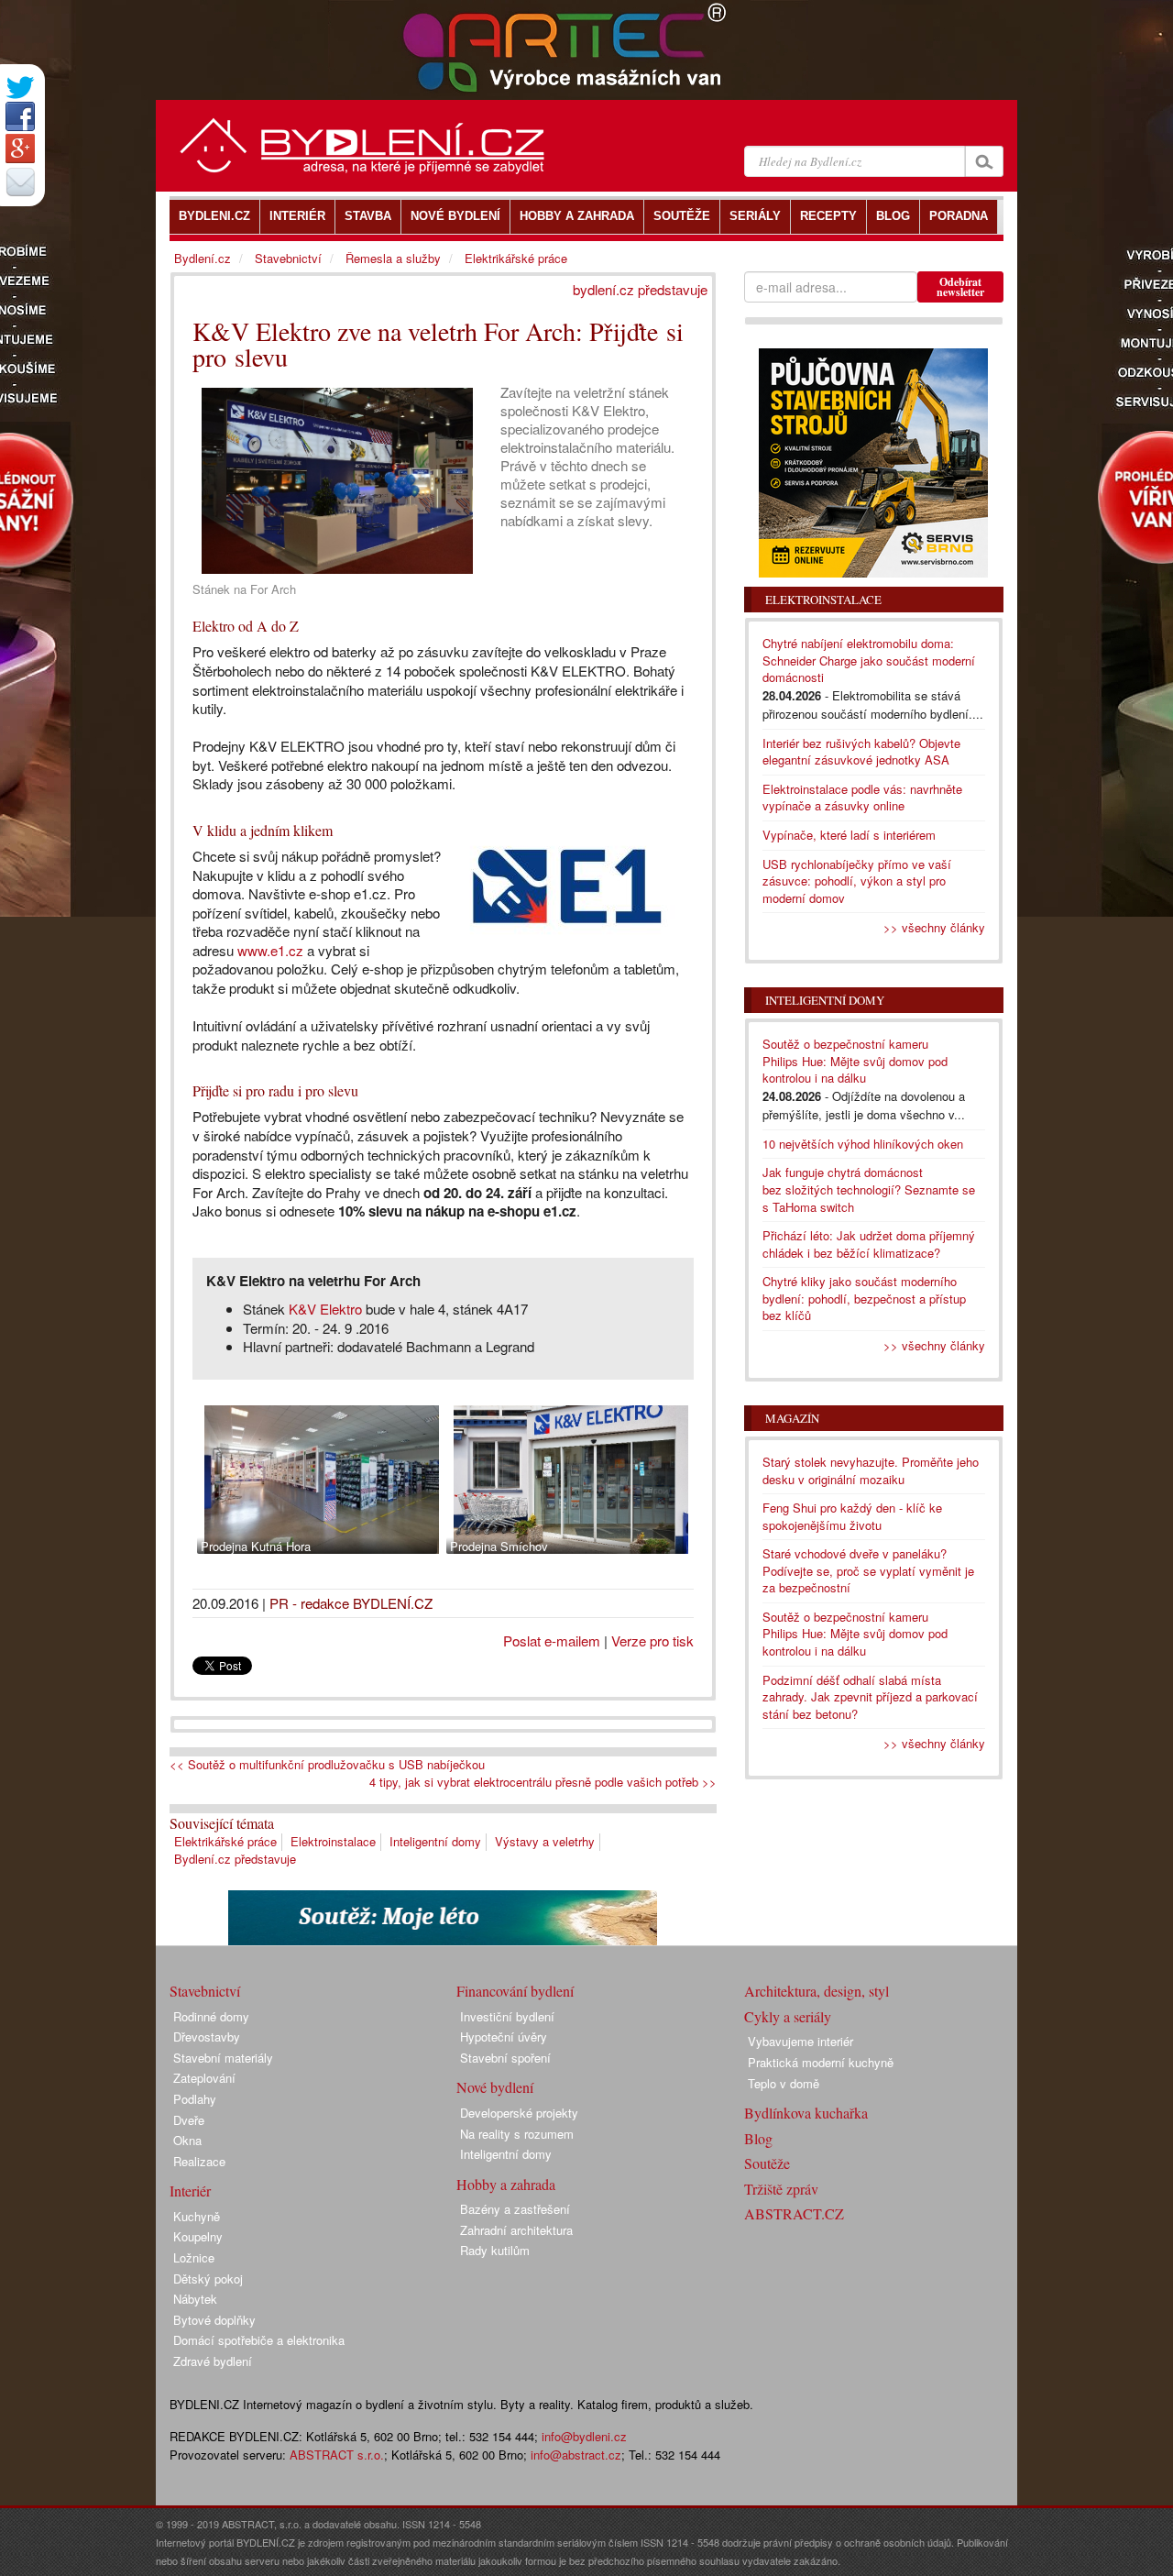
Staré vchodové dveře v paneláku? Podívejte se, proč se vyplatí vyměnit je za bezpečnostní (868, 1570)
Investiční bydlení (507, 2016)
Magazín (792, 1418)
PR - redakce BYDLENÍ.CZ (351, 1603)
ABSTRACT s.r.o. (337, 2455)
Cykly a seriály (788, 2016)
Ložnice (194, 2257)
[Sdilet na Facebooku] (20, 116)
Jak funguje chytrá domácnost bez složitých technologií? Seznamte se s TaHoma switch (869, 1189)
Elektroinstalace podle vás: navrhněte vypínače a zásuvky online (862, 798)
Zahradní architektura (516, 2230)
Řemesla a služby (393, 258)
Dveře (189, 2120)
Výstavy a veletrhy (545, 1841)
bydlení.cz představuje (640, 289)
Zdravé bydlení (213, 2361)
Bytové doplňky (214, 2320)
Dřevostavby (207, 2037)
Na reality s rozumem (517, 2134)
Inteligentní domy (435, 1841)
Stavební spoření (505, 2058)
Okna (187, 2140)
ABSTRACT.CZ (794, 2213)
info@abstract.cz (576, 2455)
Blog (758, 2138)
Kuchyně (197, 2216)
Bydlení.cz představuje (235, 1859)
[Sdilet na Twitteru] (20, 88)
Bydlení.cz (203, 258)
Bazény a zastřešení (515, 2209)
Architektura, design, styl (817, 1991)
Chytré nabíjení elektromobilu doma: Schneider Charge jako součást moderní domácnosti (869, 660)
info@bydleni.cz (584, 2436)
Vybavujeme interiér (800, 2041)
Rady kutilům (495, 2250)
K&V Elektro (325, 1309)
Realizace (199, 2161)
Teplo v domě (784, 2083)
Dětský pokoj (208, 2279)
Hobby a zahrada (506, 2184)
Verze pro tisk (652, 1640)
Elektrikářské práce (225, 1841)
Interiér (190, 2191)
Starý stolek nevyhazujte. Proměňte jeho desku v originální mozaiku (871, 1470)
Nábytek (195, 2299)
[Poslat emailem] (20, 182)
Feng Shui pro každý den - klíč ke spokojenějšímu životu (852, 1516)
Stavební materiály (223, 2058)
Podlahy (195, 2099)
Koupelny (198, 2236)
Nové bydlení (495, 2087)
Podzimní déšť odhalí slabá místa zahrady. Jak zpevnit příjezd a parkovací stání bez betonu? (870, 1697)
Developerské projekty (519, 2113)
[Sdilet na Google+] (20, 149)
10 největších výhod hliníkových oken (863, 1144)
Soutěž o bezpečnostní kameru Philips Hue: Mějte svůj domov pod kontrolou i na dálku (855, 1061)
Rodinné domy (211, 2016)
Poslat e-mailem (552, 1640)
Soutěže (767, 2163)
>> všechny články (934, 927)
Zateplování (204, 2078)
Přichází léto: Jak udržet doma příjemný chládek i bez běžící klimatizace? (869, 1244)
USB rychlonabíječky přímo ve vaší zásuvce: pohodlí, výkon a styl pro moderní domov (857, 881)
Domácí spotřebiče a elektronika (259, 2340)
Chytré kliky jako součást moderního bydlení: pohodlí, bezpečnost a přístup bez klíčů (864, 1298)
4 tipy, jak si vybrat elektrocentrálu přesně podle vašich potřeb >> (543, 1782)
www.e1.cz (270, 950)
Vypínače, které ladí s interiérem (849, 835)
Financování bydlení (515, 1991)
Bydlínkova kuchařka (806, 2113)
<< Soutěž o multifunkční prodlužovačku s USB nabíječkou (327, 1765)
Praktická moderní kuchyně (821, 2062)
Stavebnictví (288, 258)
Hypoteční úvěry (504, 2037)
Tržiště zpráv (781, 2189)
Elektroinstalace (333, 1841)
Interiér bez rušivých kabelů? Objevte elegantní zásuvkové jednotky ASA (861, 752)
